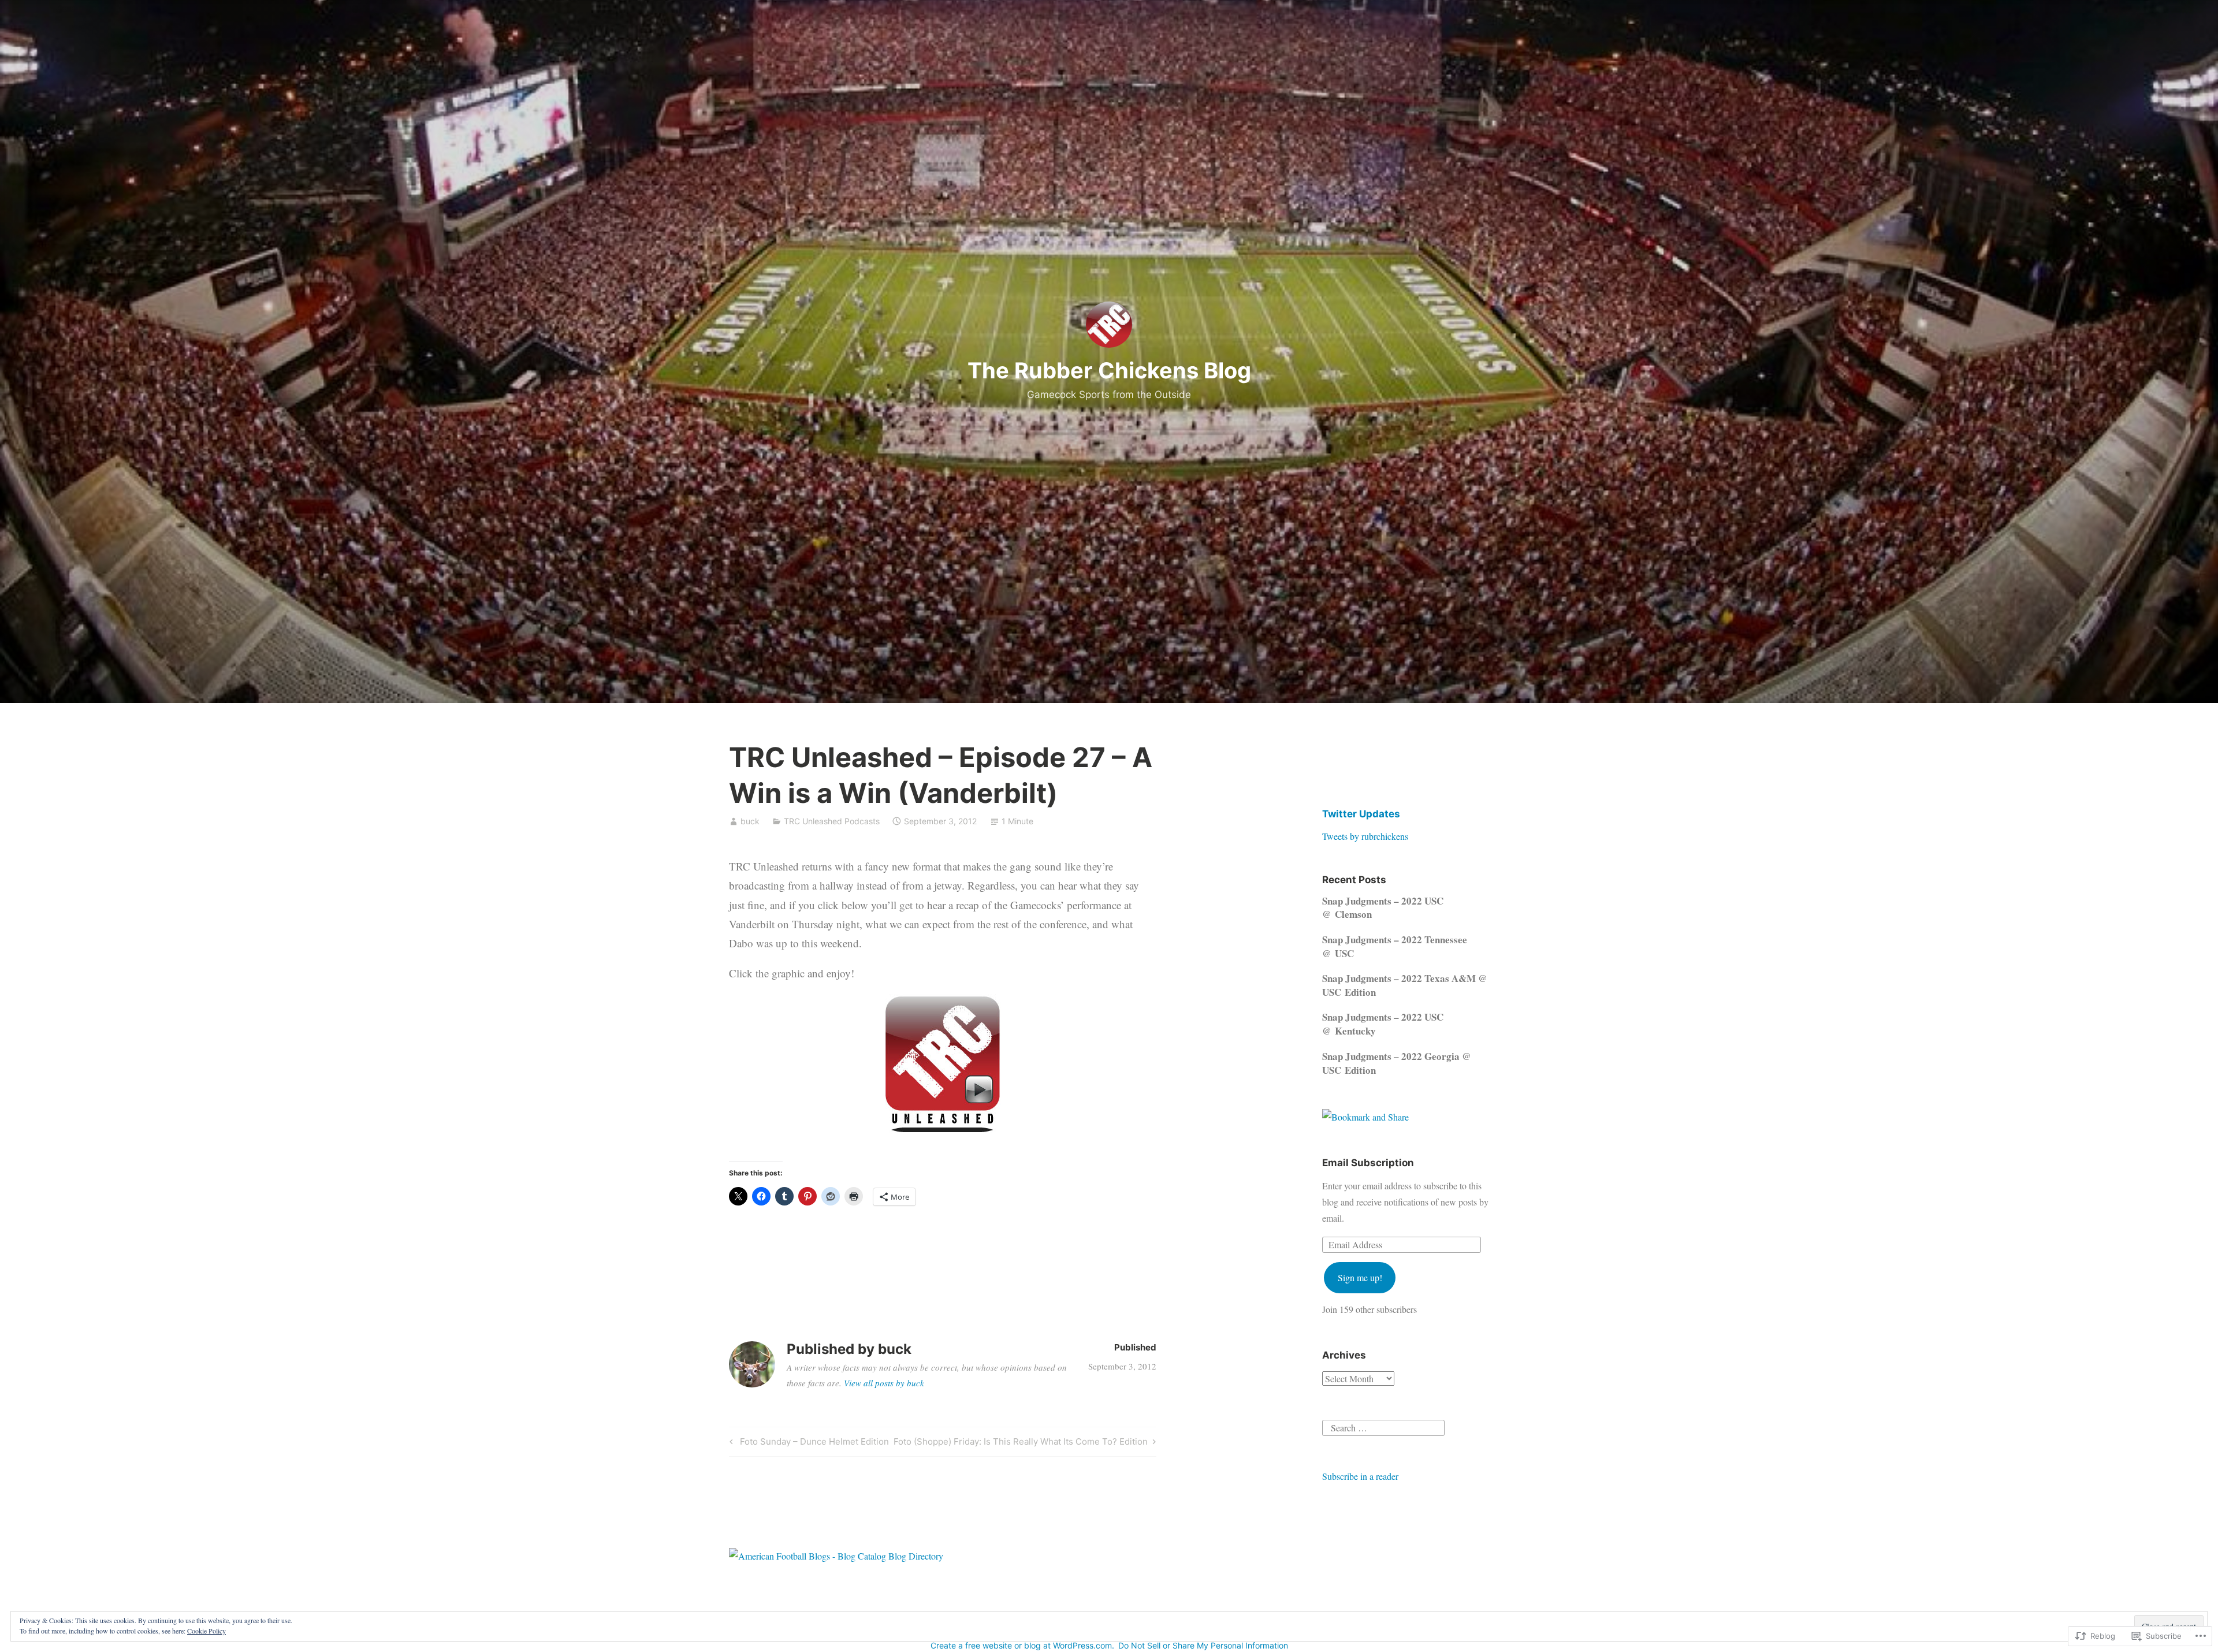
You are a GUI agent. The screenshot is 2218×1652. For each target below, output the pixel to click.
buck (750, 821)
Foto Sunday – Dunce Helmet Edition (807, 1443)
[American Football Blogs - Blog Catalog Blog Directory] (836, 1556)
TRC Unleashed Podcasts (832, 821)
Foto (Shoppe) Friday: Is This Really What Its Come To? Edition (1021, 1443)
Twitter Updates (1361, 814)
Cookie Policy (206, 1631)
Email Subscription (1368, 1163)
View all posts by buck (884, 1383)
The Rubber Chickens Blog (1109, 370)
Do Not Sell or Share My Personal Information (1203, 1645)
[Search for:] (1383, 1426)
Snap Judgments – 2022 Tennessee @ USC (1395, 946)
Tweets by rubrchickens (1365, 836)
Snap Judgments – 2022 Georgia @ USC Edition (1397, 1063)
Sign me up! (1360, 1277)
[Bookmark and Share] (1365, 1117)
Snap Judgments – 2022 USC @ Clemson (1383, 908)
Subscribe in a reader (1360, 1476)
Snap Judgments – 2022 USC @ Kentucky (1383, 1024)
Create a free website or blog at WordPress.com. (1022, 1645)
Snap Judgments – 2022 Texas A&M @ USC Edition (1405, 985)
